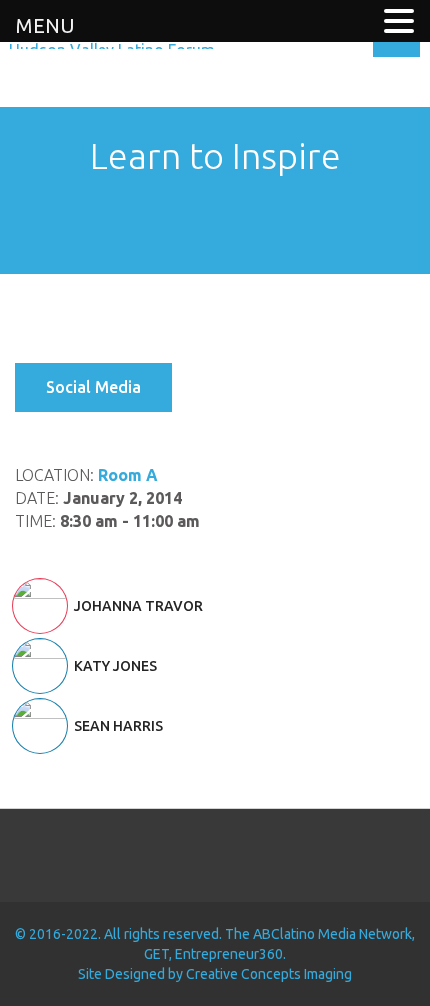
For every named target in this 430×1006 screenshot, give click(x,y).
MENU (45, 25)
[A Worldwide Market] (266, 225)
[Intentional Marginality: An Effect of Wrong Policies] (164, 225)
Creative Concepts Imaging (269, 974)
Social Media (93, 387)
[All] (215, 225)
